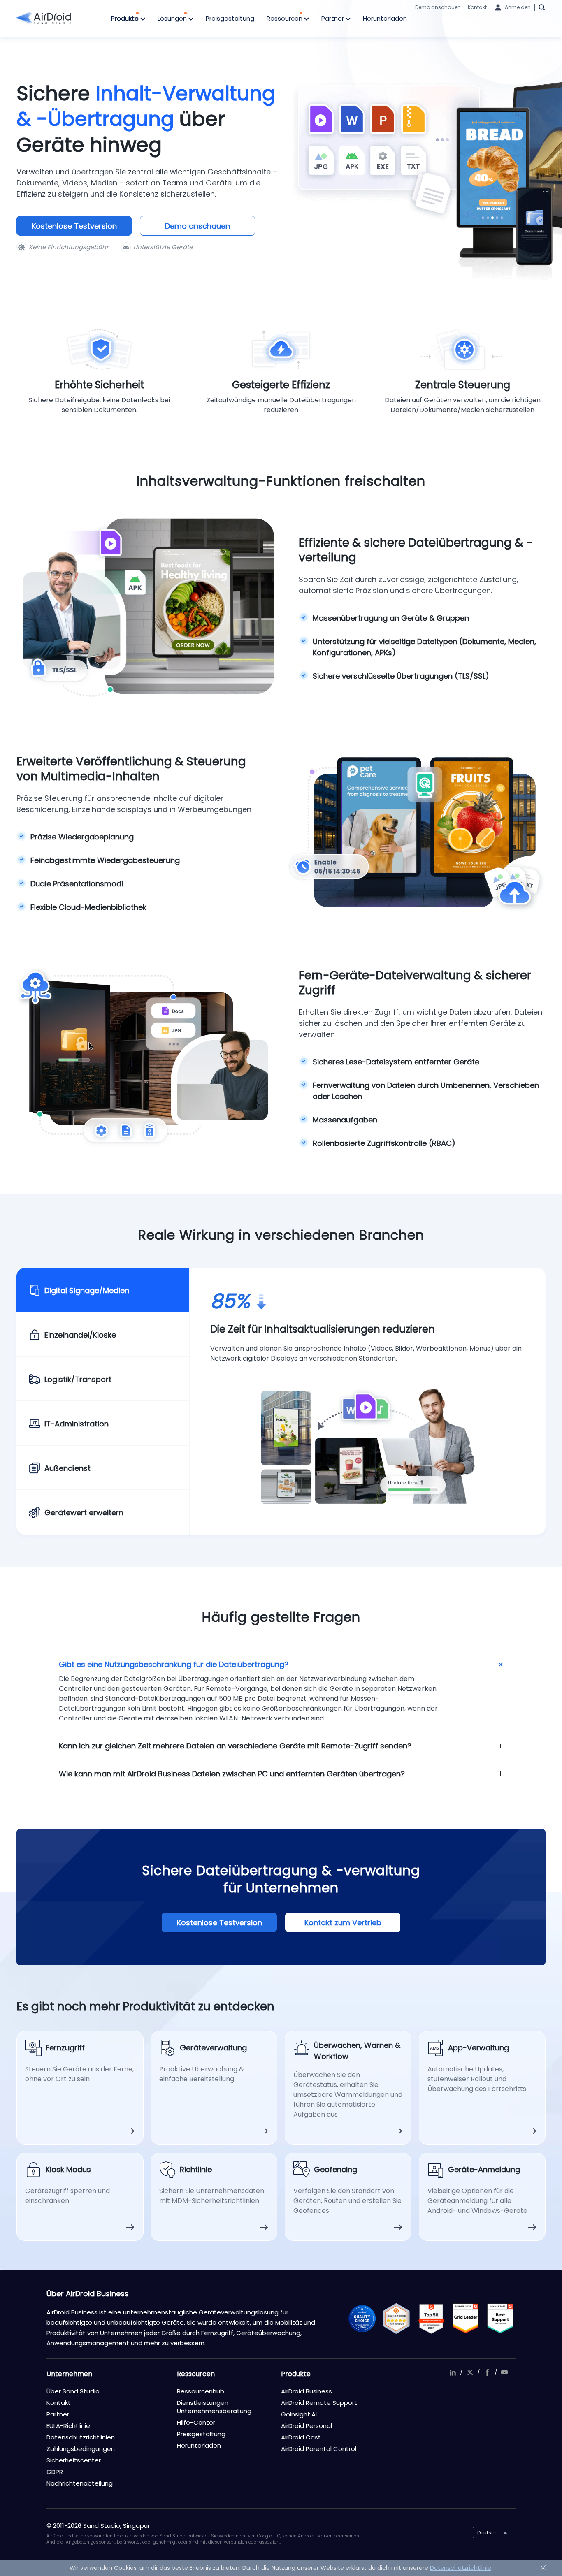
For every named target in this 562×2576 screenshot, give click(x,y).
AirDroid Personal (307, 2426)
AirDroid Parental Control (319, 2449)
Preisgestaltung (230, 18)
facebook (487, 2372)
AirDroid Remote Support (319, 2403)
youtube (504, 2372)
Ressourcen (285, 18)
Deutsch (488, 2533)
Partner (333, 18)
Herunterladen (385, 18)
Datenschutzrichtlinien (81, 2437)
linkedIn (453, 2372)
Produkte (126, 18)
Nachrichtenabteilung (80, 2483)
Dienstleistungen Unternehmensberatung (214, 2407)
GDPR (55, 2472)
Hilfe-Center (196, 2422)
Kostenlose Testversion (74, 226)
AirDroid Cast (301, 2437)
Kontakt (477, 7)
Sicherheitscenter (74, 2460)
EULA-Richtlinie (68, 2426)
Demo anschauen (438, 7)
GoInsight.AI (299, 2414)
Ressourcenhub (201, 2391)
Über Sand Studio (73, 2391)
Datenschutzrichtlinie (461, 2568)
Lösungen (173, 18)
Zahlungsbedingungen (81, 2449)
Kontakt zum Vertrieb (343, 1923)
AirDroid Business (307, 2391)
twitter (470, 2372)
